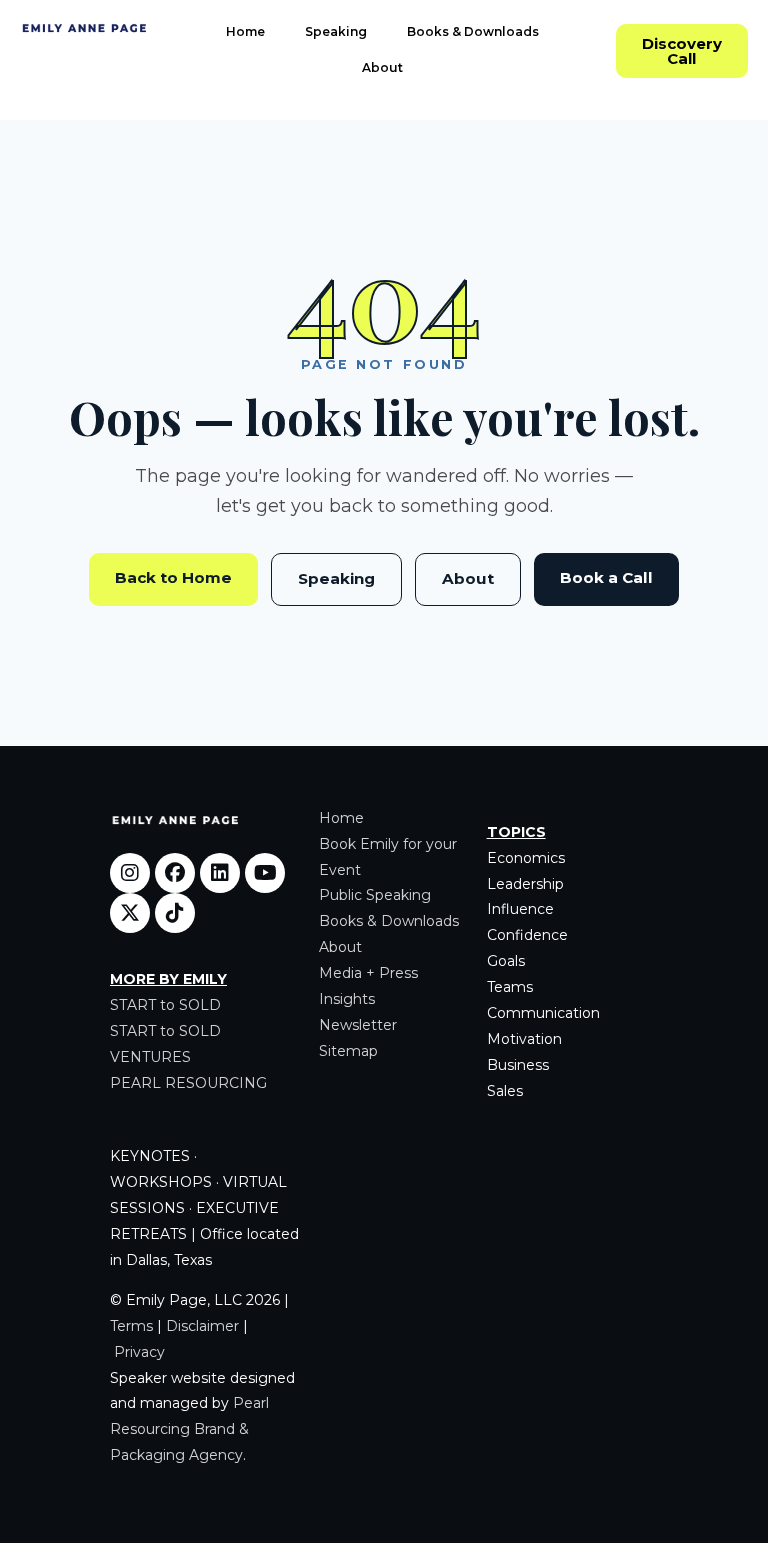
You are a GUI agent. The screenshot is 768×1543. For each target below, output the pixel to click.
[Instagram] (130, 873)
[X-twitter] (130, 913)
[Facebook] (175, 873)
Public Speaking (375, 895)
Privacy (139, 1352)
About (382, 67)
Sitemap (348, 1051)
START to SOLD (165, 1005)
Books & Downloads (473, 31)
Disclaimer (202, 1326)
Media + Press (368, 973)
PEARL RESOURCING (188, 1083)
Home (245, 31)
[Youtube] (265, 873)
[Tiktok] (175, 913)
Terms (131, 1326)
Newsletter (358, 1025)
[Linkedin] (220, 873)
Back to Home (173, 577)
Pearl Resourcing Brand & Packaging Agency (189, 1429)
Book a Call (606, 577)
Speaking (336, 31)
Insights (347, 999)
